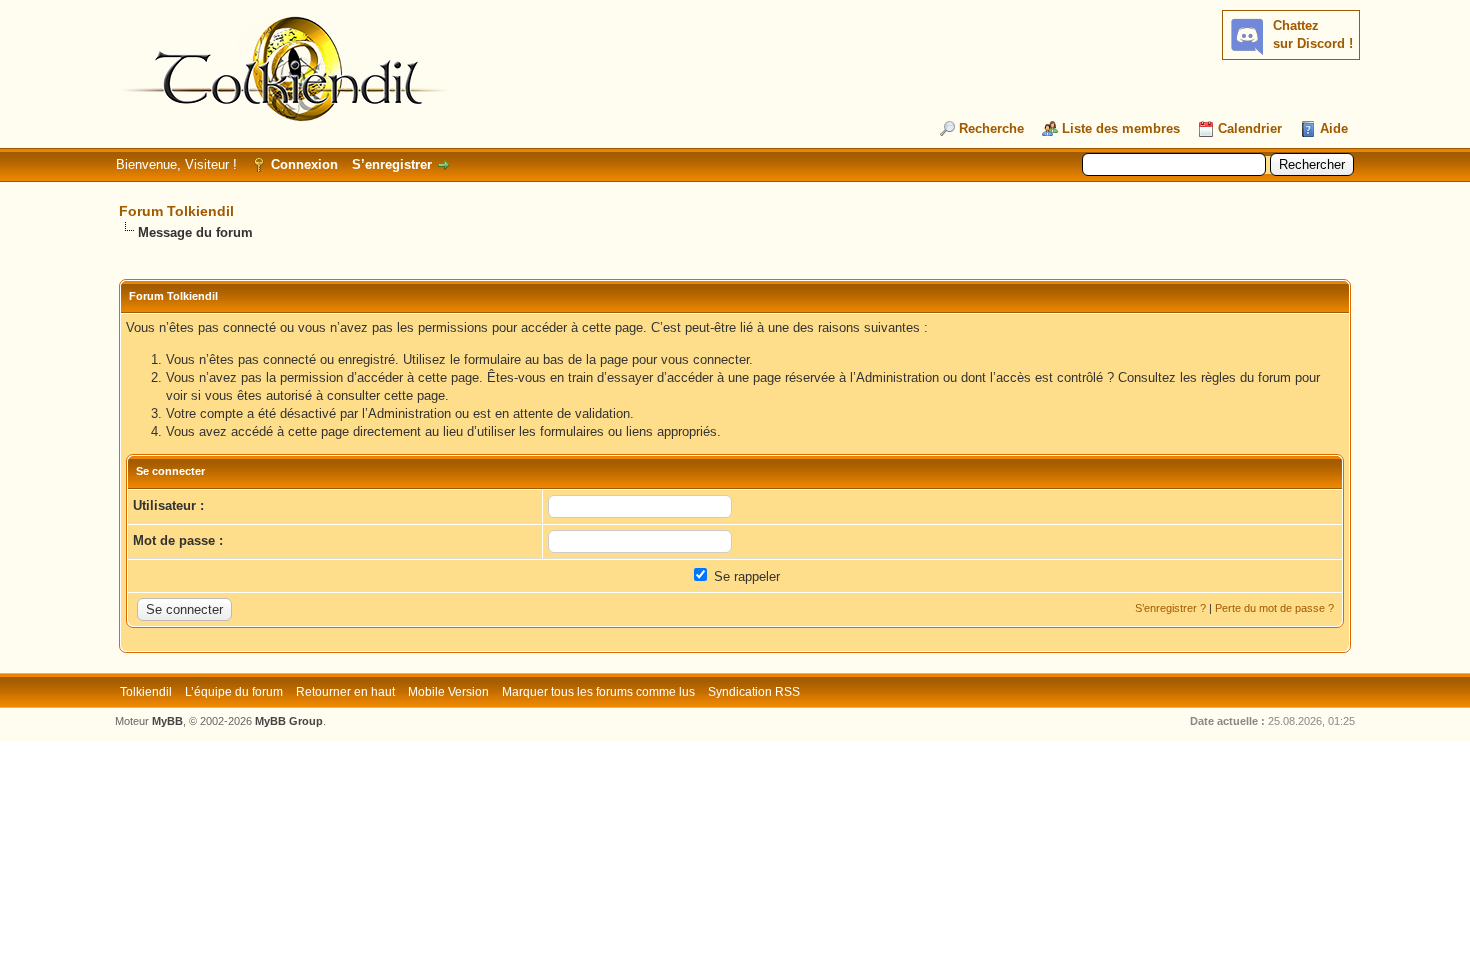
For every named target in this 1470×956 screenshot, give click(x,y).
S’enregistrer (392, 164)
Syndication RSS (754, 692)
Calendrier (1250, 128)
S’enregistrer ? (1170, 608)
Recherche (991, 128)
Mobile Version (448, 692)
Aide (1334, 128)
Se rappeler (745, 576)
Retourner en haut (345, 692)
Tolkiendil (146, 692)
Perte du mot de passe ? (1274, 608)
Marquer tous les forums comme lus (598, 692)
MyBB (167, 721)
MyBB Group (289, 721)
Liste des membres (1121, 128)
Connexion (304, 164)
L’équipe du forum (234, 692)
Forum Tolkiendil (176, 211)
